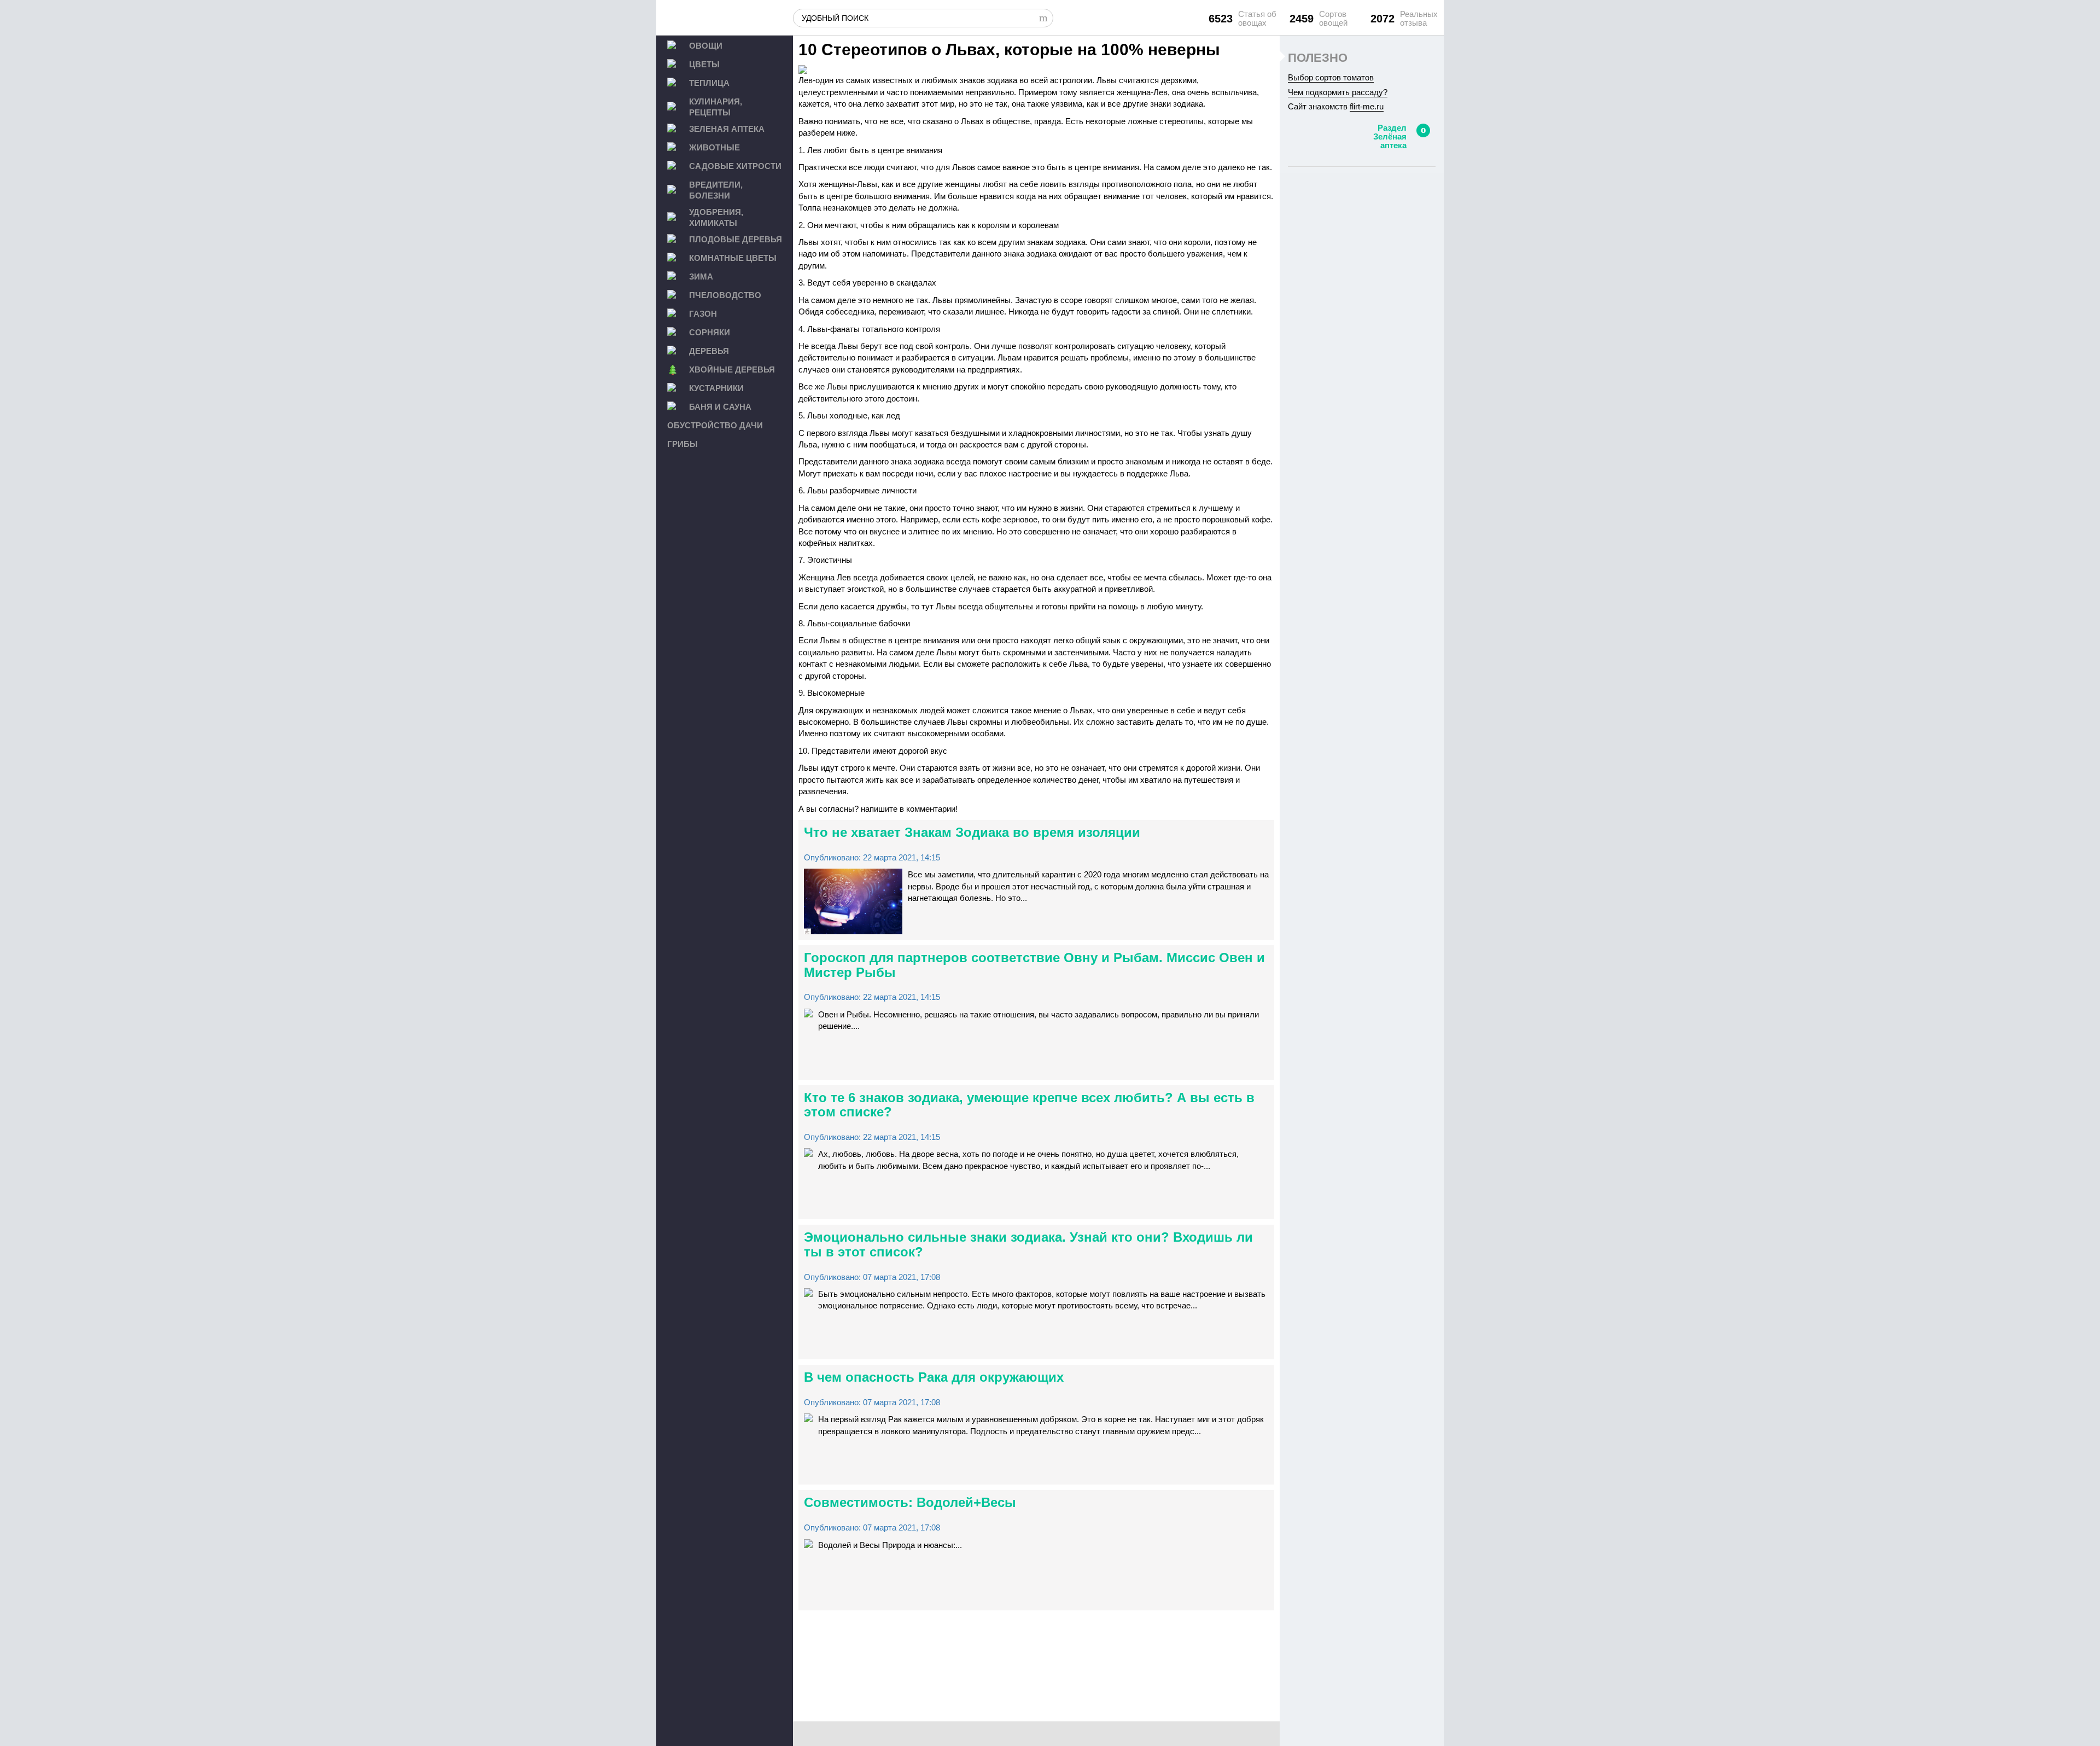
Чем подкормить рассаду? (1338, 92)
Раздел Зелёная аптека (1390, 136)
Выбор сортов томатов (1331, 77)
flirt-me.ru (1367, 106)
